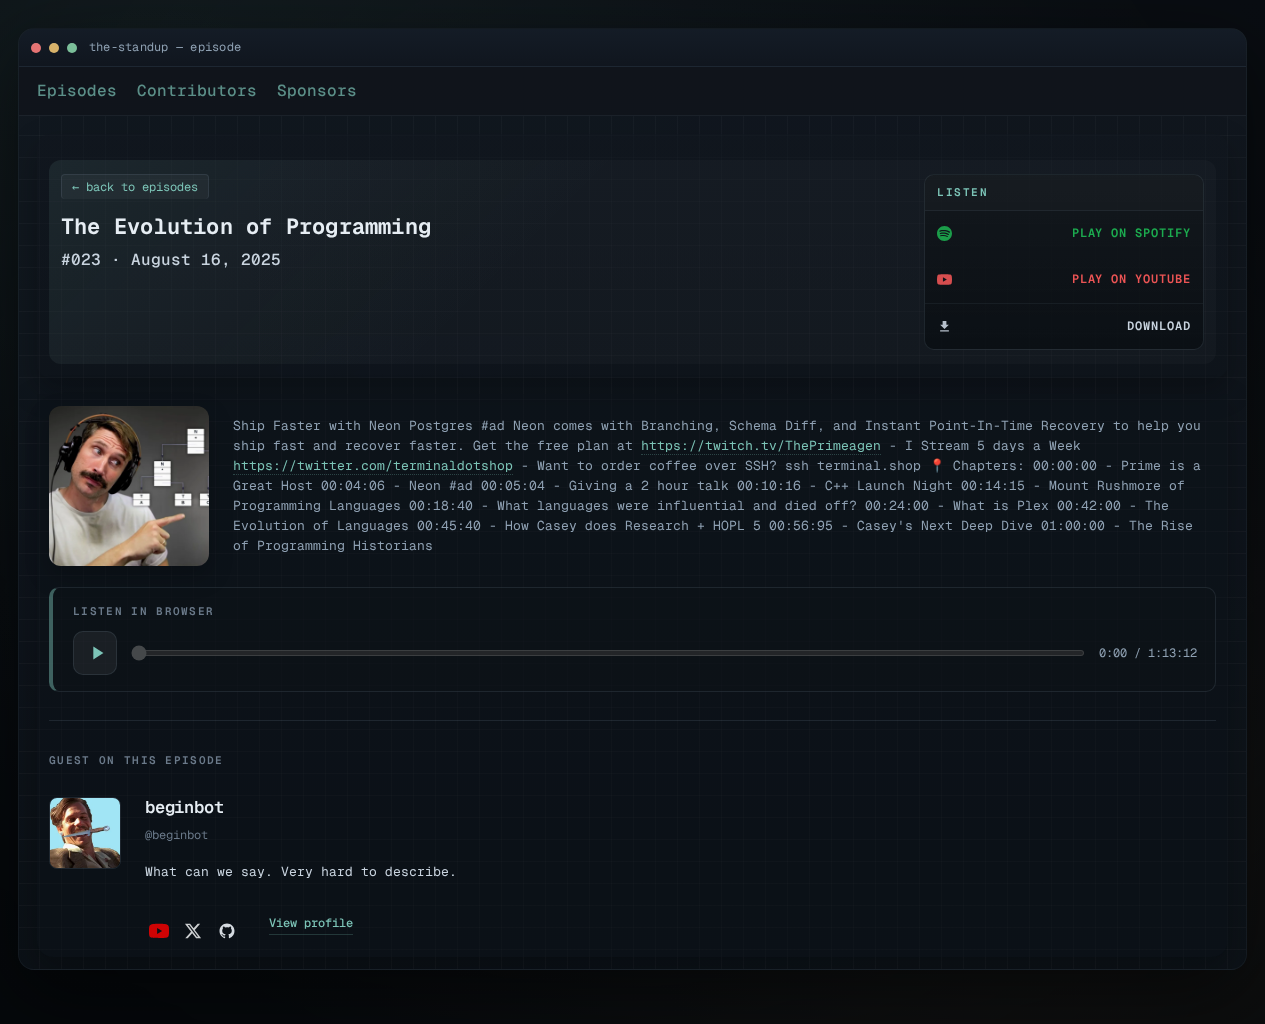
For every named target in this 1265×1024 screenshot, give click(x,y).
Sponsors (317, 90)
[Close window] (36, 48)
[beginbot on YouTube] (159, 931)
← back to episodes (135, 187)
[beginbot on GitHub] (227, 931)
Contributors (197, 90)
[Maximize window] (72, 48)
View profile (311, 923)
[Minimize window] (54, 48)
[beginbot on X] (193, 931)
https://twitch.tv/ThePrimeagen (761, 445)
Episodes (77, 90)
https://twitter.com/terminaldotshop (373, 465)
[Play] (95, 653)
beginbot (184, 807)
